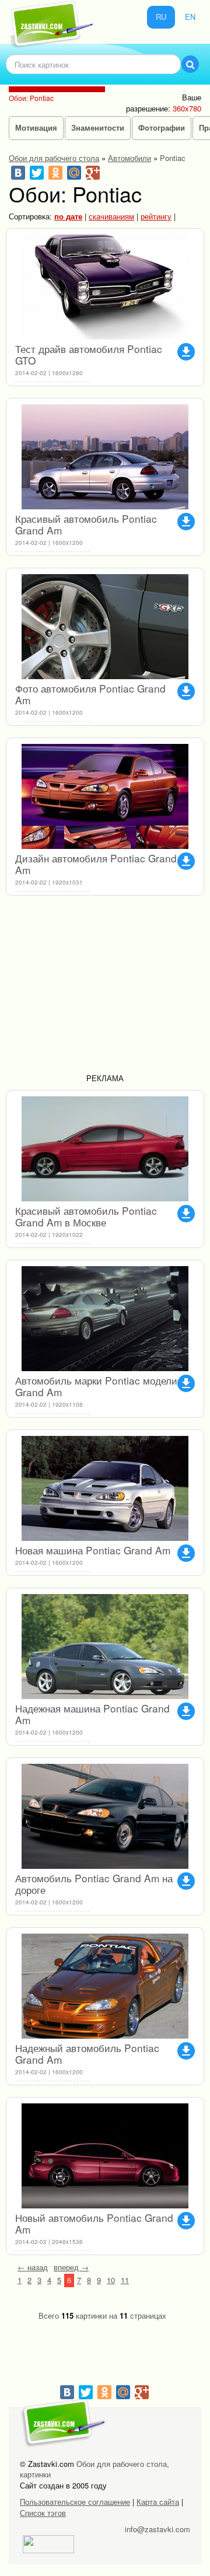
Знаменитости (98, 127)
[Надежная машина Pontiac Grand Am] (105, 1647)
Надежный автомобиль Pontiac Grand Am (87, 2054)
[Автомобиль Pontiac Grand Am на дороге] (105, 1816)
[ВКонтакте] (18, 173)
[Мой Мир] (74, 173)
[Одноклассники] (55, 173)
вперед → (71, 2267)
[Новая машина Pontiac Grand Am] (105, 1488)
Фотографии (162, 127)
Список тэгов (43, 2513)
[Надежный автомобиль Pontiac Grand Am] (105, 1986)
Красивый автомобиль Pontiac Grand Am (86, 524)
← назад (33, 2267)
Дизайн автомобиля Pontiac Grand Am (96, 864)
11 (125, 2280)
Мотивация (36, 127)
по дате (68, 216)
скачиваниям (111, 216)
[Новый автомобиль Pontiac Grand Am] (105, 2156)
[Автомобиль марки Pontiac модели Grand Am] (105, 1319)
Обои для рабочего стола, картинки (94, 2469)
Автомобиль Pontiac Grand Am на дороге (94, 1884)
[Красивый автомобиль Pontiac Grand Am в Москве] (105, 1149)
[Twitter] (37, 173)
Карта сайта (158, 2502)
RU (161, 17)
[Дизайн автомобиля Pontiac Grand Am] (105, 796)
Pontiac (173, 158)
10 (111, 2280)
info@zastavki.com (157, 2529)
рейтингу (156, 216)
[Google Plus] (93, 173)
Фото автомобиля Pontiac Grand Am (90, 694)
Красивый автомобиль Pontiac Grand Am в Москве (86, 1216)
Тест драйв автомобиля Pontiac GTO (89, 354)
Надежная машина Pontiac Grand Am (92, 1714)
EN (190, 17)
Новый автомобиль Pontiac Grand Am (94, 2223)
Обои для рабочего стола (54, 158)
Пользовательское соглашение (75, 2502)
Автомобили (129, 158)
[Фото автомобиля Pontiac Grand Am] (105, 627)
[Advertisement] (105, 989)
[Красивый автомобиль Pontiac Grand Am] (105, 457)
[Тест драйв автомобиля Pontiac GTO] (105, 287)
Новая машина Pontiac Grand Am (93, 1550)
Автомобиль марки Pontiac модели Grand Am (96, 1386)
